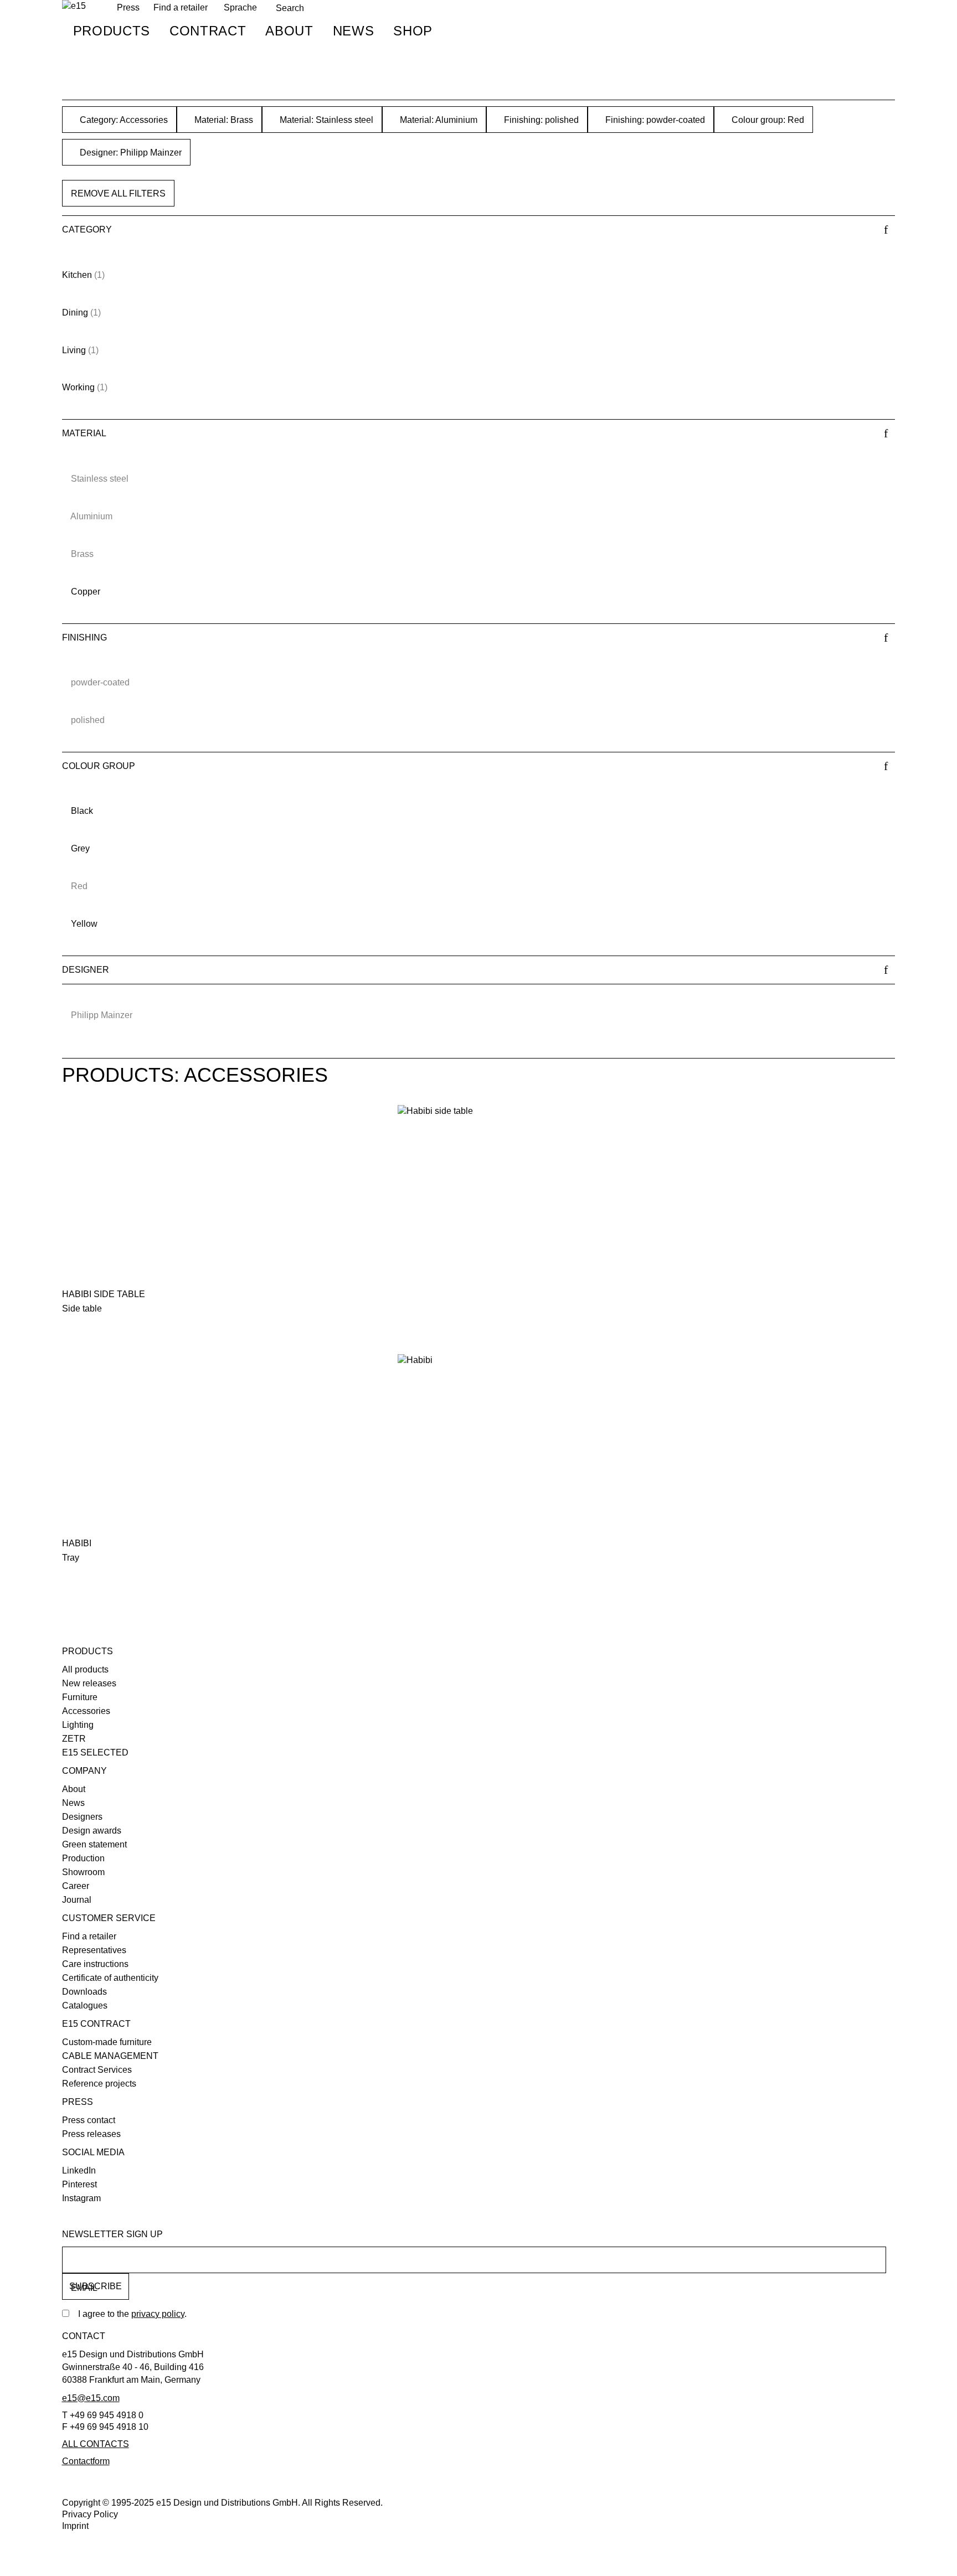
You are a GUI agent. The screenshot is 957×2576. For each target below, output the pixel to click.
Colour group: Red (767, 120)
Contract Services (97, 2070)
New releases (89, 1683)
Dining (75, 313)
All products (85, 1669)
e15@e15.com (91, 2398)
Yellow (84, 924)
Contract (208, 31)
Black (82, 811)
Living (74, 350)
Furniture (80, 1697)
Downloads (84, 1992)
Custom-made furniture (107, 2042)
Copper (86, 592)
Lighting (78, 1725)
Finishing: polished (540, 120)
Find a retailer (181, 7)
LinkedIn (79, 2170)
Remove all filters (118, 193)
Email (84, 2288)
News (354, 31)
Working (78, 387)
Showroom (83, 1872)
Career (76, 1886)
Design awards (92, 1831)
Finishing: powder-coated (654, 120)
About (289, 31)
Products (112, 31)
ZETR (74, 1739)
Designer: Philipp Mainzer (130, 153)
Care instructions (95, 1964)
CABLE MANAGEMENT (110, 2056)
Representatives (94, 1950)
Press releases (91, 2134)
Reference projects (99, 2084)
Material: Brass (223, 120)
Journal (77, 1900)
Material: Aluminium (438, 120)
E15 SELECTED (95, 1752)
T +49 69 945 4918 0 (103, 2415)
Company (84, 1771)
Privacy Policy (90, 2514)
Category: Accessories (123, 120)
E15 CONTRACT (96, 2024)
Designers (82, 1817)
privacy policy (158, 2314)
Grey (80, 848)
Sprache (240, 7)
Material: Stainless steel (325, 120)
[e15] (74, 6)
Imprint (75, 2526)
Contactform (86, 2461)
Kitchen (77, 275)
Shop (413, 31)
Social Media (93, 2152)
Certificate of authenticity (110, 1978)
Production (83, 1858)
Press (78, 2102)
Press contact (89, 2120)
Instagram (81, 2198)
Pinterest (79, 2184)
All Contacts (96, 2444)
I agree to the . (132, 2314)
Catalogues (85, 2005)
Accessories (86, 1711)
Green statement (94, 1844)
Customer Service (109, 1918)
